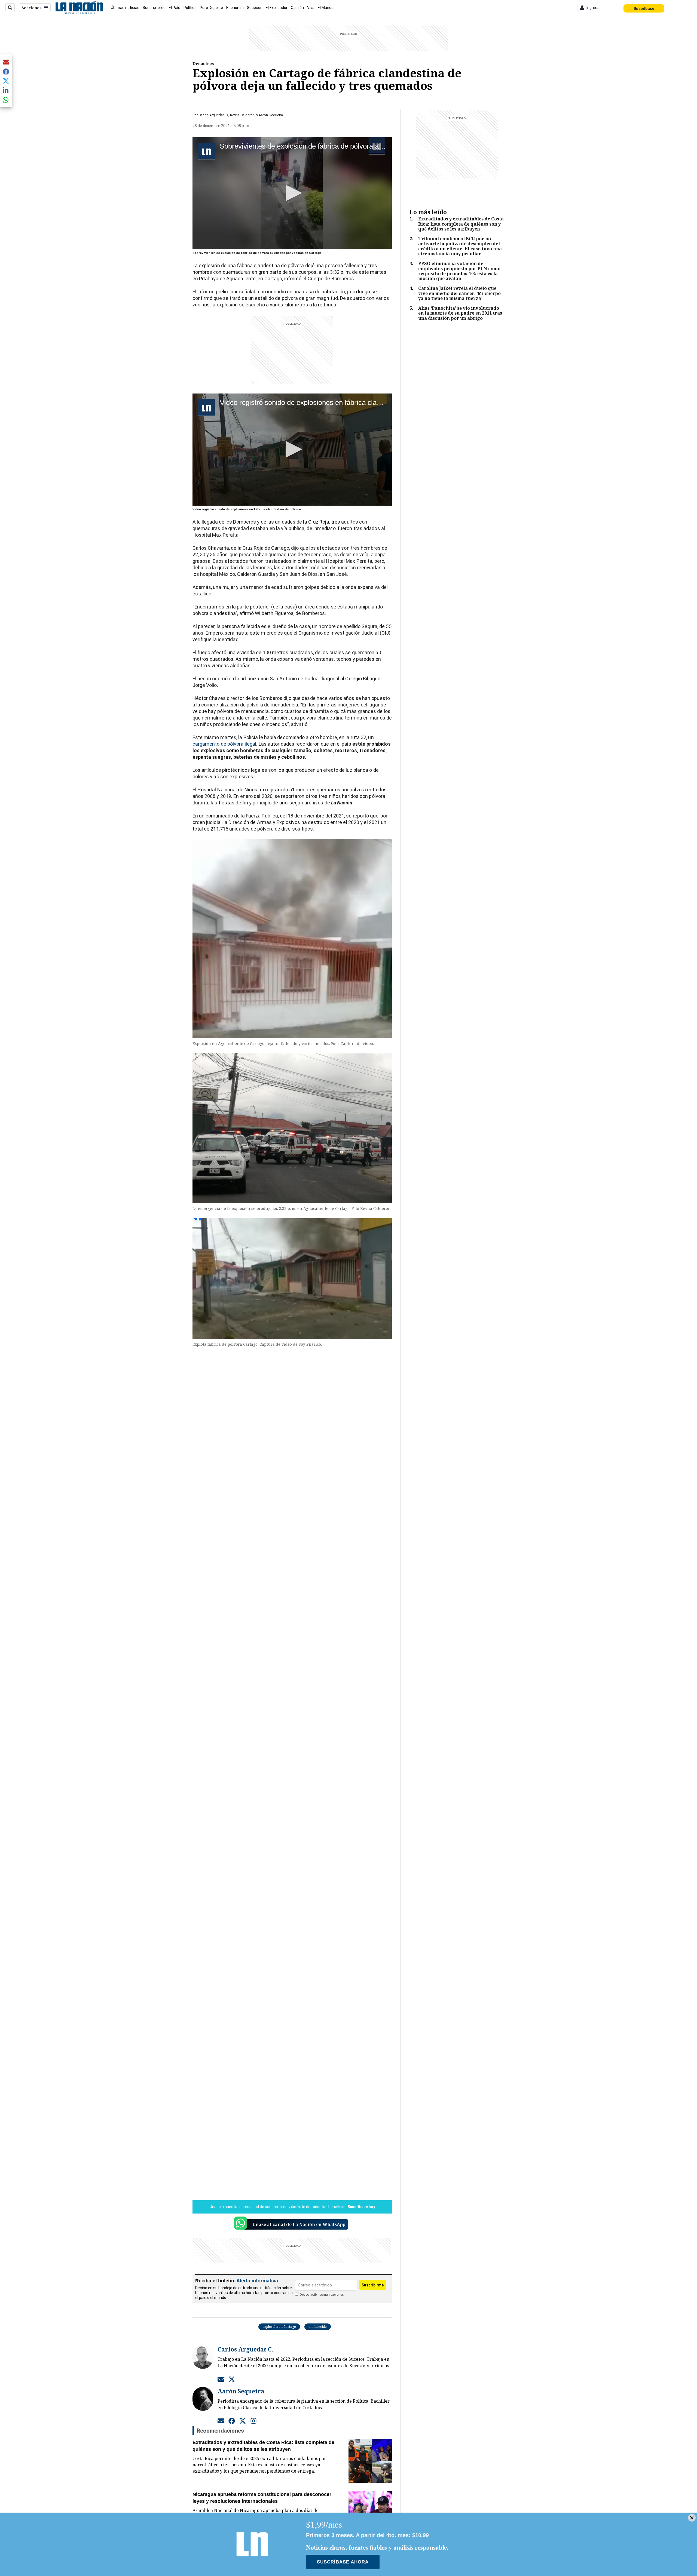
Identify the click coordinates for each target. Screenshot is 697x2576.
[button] (292, 193)
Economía (235, 8)
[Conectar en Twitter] (232, 2379)
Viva (311, 8)
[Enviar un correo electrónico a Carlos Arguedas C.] (221, 2379)
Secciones (32, 8)
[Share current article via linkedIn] (6, 90)
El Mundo (326, 8)
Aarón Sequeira (271, 115)
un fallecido (318, 2327)
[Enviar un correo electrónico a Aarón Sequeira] (221, 2421)
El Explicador (277, 8)
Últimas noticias (125, 8)
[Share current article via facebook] (6, 71)
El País (175, 8)
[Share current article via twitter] (6, 81)
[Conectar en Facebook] (232, 2421)
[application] (292, 193)
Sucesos (255, 8)
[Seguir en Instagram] (253, 2421)
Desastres (203, 63)
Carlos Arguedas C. (213, 115)
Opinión (297, 8)
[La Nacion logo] (79, 8)
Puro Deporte (211, 8)
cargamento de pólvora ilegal (224, 744)
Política (190, 8)
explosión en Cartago (279, 2327)
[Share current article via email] (6, 62)
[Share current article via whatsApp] (6, 100)
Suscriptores (154, 8)
